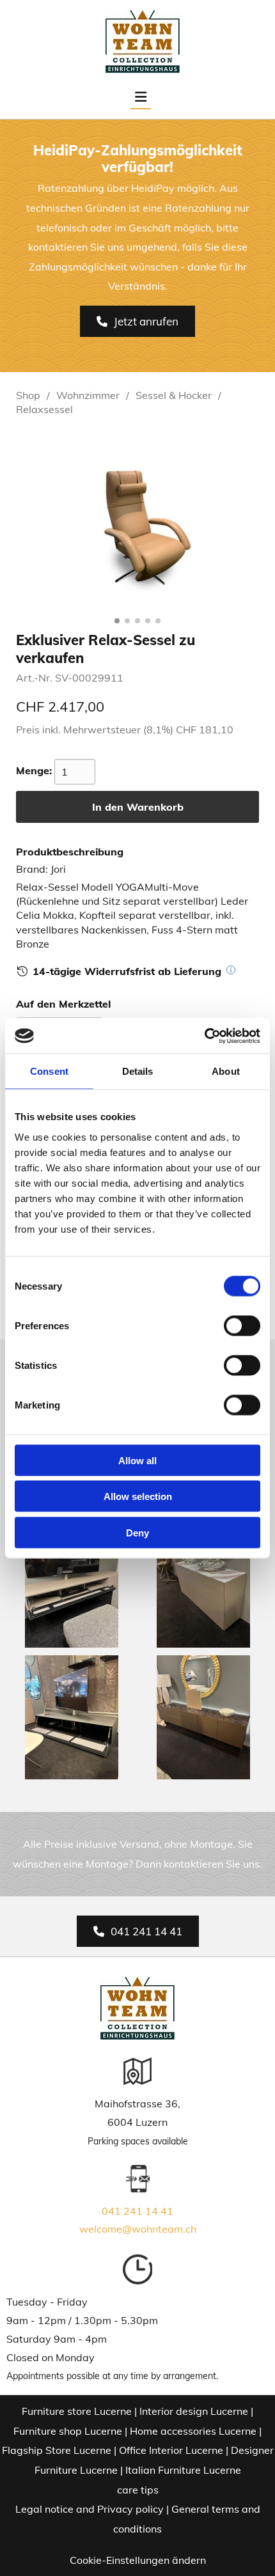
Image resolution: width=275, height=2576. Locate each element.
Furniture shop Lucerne (68, 2431)
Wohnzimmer (88, 395)
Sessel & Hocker (174, 395)
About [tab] (226, 1071)
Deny (137, 1532)
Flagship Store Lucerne (57, 2450)
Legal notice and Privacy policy (90, 2509)
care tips (138, 2490)
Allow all (137, 1460)
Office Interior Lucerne (171, 2450)
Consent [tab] (49, 1071)
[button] (137, 321)
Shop (28, 395)
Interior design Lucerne (194, 2411)
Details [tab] (138, 1071)
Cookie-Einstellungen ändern (138, 2560)
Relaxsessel (44, 409)
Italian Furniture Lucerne (183, 2470)
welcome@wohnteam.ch (138, 2229)
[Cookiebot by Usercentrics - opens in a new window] (204, 1036)
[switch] (242, 1325)
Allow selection (138, 1496)
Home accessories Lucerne (193, 2431)
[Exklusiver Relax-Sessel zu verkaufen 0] (137, 521)
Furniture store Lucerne (77, 2411)
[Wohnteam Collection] (142, 42)
